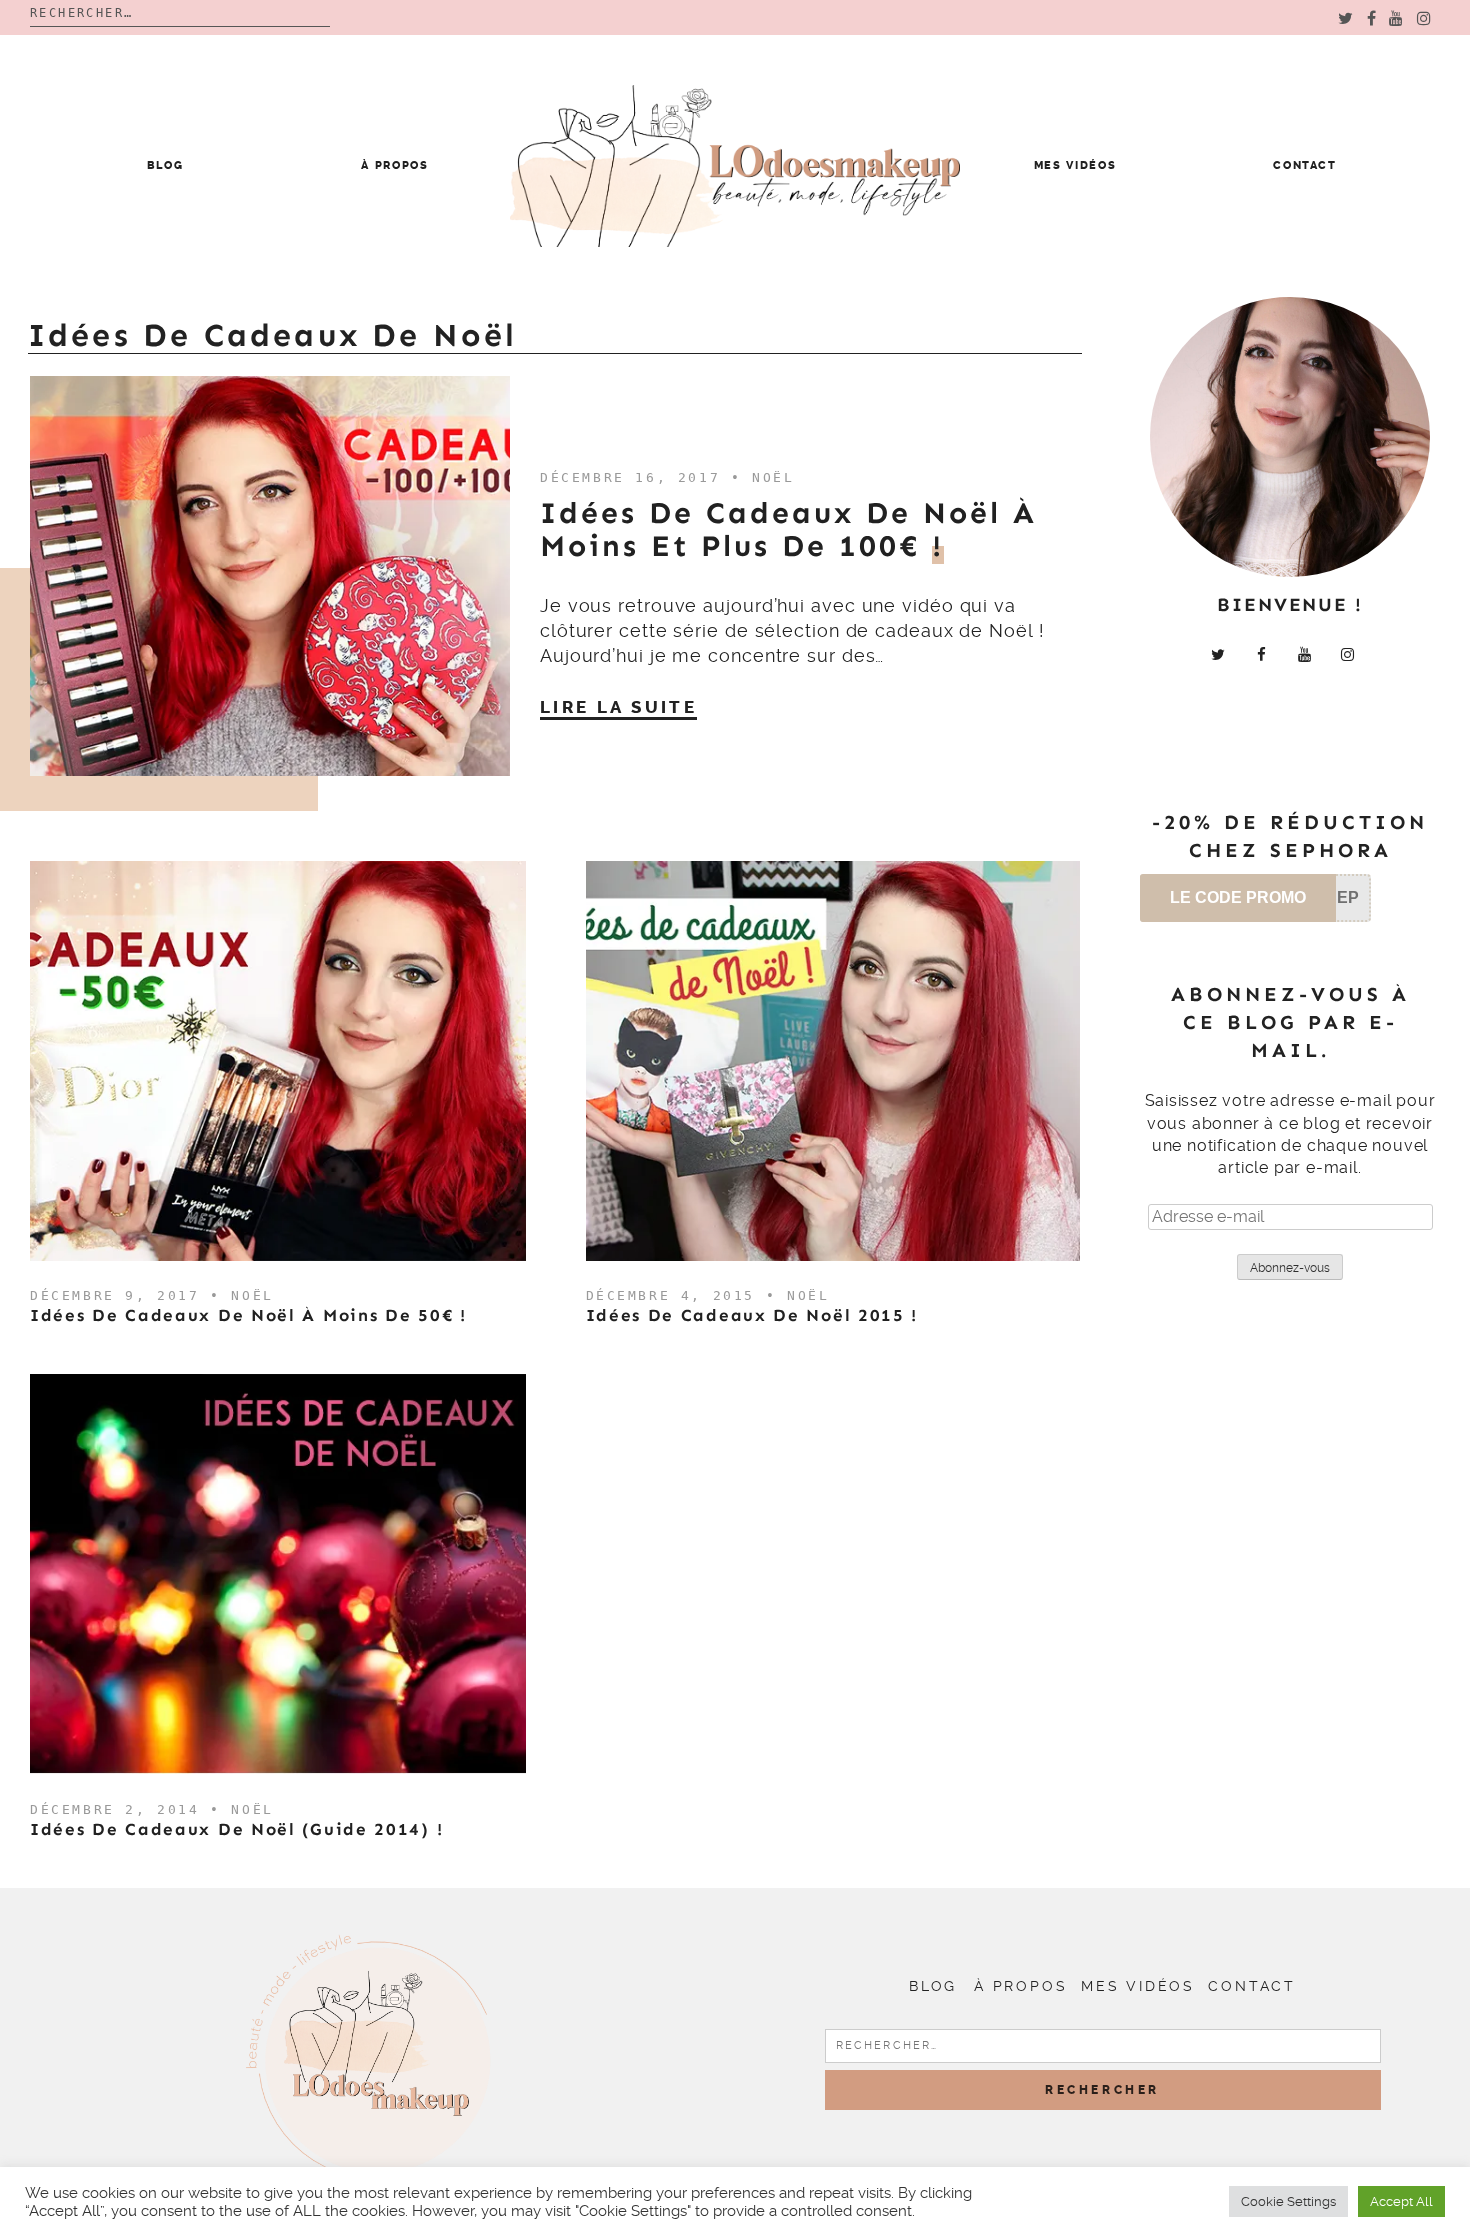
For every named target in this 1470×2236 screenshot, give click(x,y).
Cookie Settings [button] (1288, 2201)
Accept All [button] (1401, 2201)
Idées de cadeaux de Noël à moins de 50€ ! (248, 1315)
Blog (165, 165)
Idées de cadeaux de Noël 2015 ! (752, 1315)
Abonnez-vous (1290, 1268)
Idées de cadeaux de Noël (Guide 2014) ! (236, 1829)
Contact (1305, 165)
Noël (773, 477)
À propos (394, 165)
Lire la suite (618, 707)
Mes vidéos (1075, 165)
